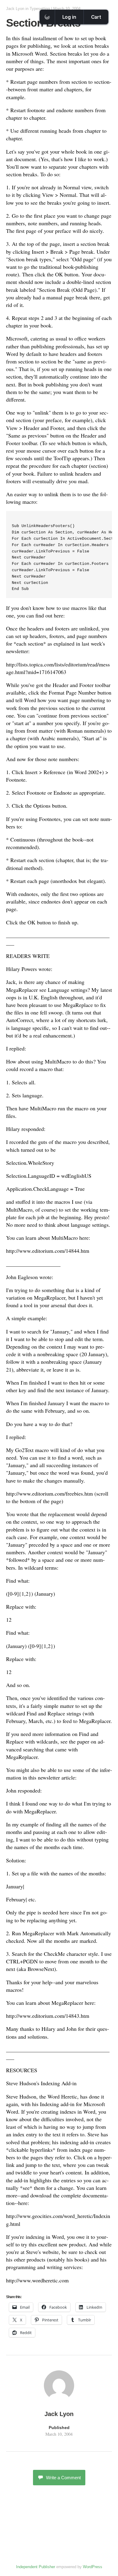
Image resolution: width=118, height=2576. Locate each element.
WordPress (93, 2567)
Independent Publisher (36, 2567)
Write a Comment (63, 2478)
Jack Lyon (15, 9)
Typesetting (40, 9)
